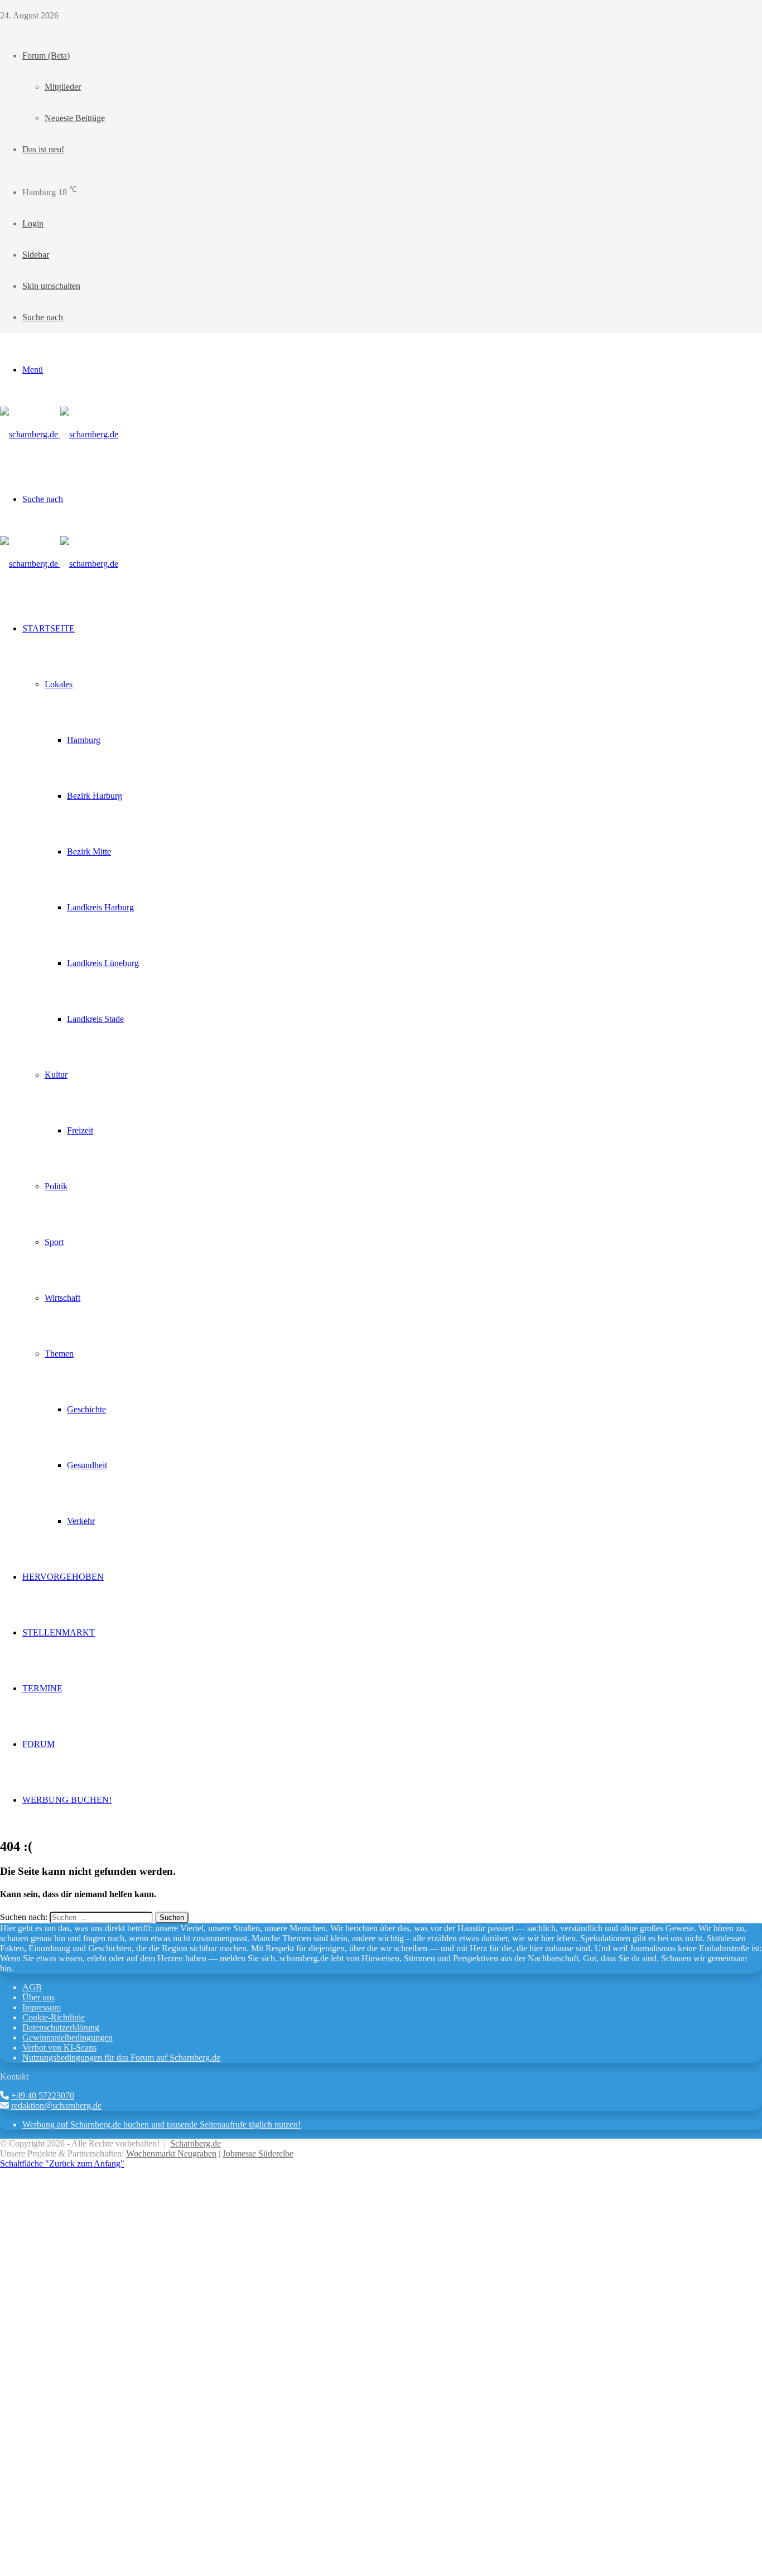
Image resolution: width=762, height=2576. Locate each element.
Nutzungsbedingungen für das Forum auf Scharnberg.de (121, 2058)
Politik (56, 1186)
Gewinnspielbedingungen (67, 2037)
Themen (59, 1354)
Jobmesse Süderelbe (258, 2153)
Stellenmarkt (59, 1632)
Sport (54, 1242)
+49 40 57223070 (43, 2095)
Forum (38, 1744)
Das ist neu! (43, 149)
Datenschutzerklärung (61, 2027)
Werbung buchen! (67, 1800)
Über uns (38, 1997)
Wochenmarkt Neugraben (171, 2153)
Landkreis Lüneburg (103, 963)
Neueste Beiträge (75, 118)
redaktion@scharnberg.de (56, 2105)
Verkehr (81, 1521)
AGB (32, 1987)
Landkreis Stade (95, 1019)
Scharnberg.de (196, 2143)
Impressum (42, 2007)
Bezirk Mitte (89, 852)
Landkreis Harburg (100, 907)
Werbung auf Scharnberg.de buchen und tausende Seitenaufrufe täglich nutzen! (161, 2124)
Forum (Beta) (46, 56)
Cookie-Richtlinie (54, 2017)
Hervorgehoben (63, 1577)
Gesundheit (87, 1465)
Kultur (56, 1075)
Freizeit (80, 1130)
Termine (42, 1688)
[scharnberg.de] (59, 434)
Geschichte (86, 1409)
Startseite (49, 628)
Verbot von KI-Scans (59, 2047)
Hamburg (84, 740)
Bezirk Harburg (95, 796)
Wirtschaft (62, 1298)
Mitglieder (63, 87)
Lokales (59, 684)
